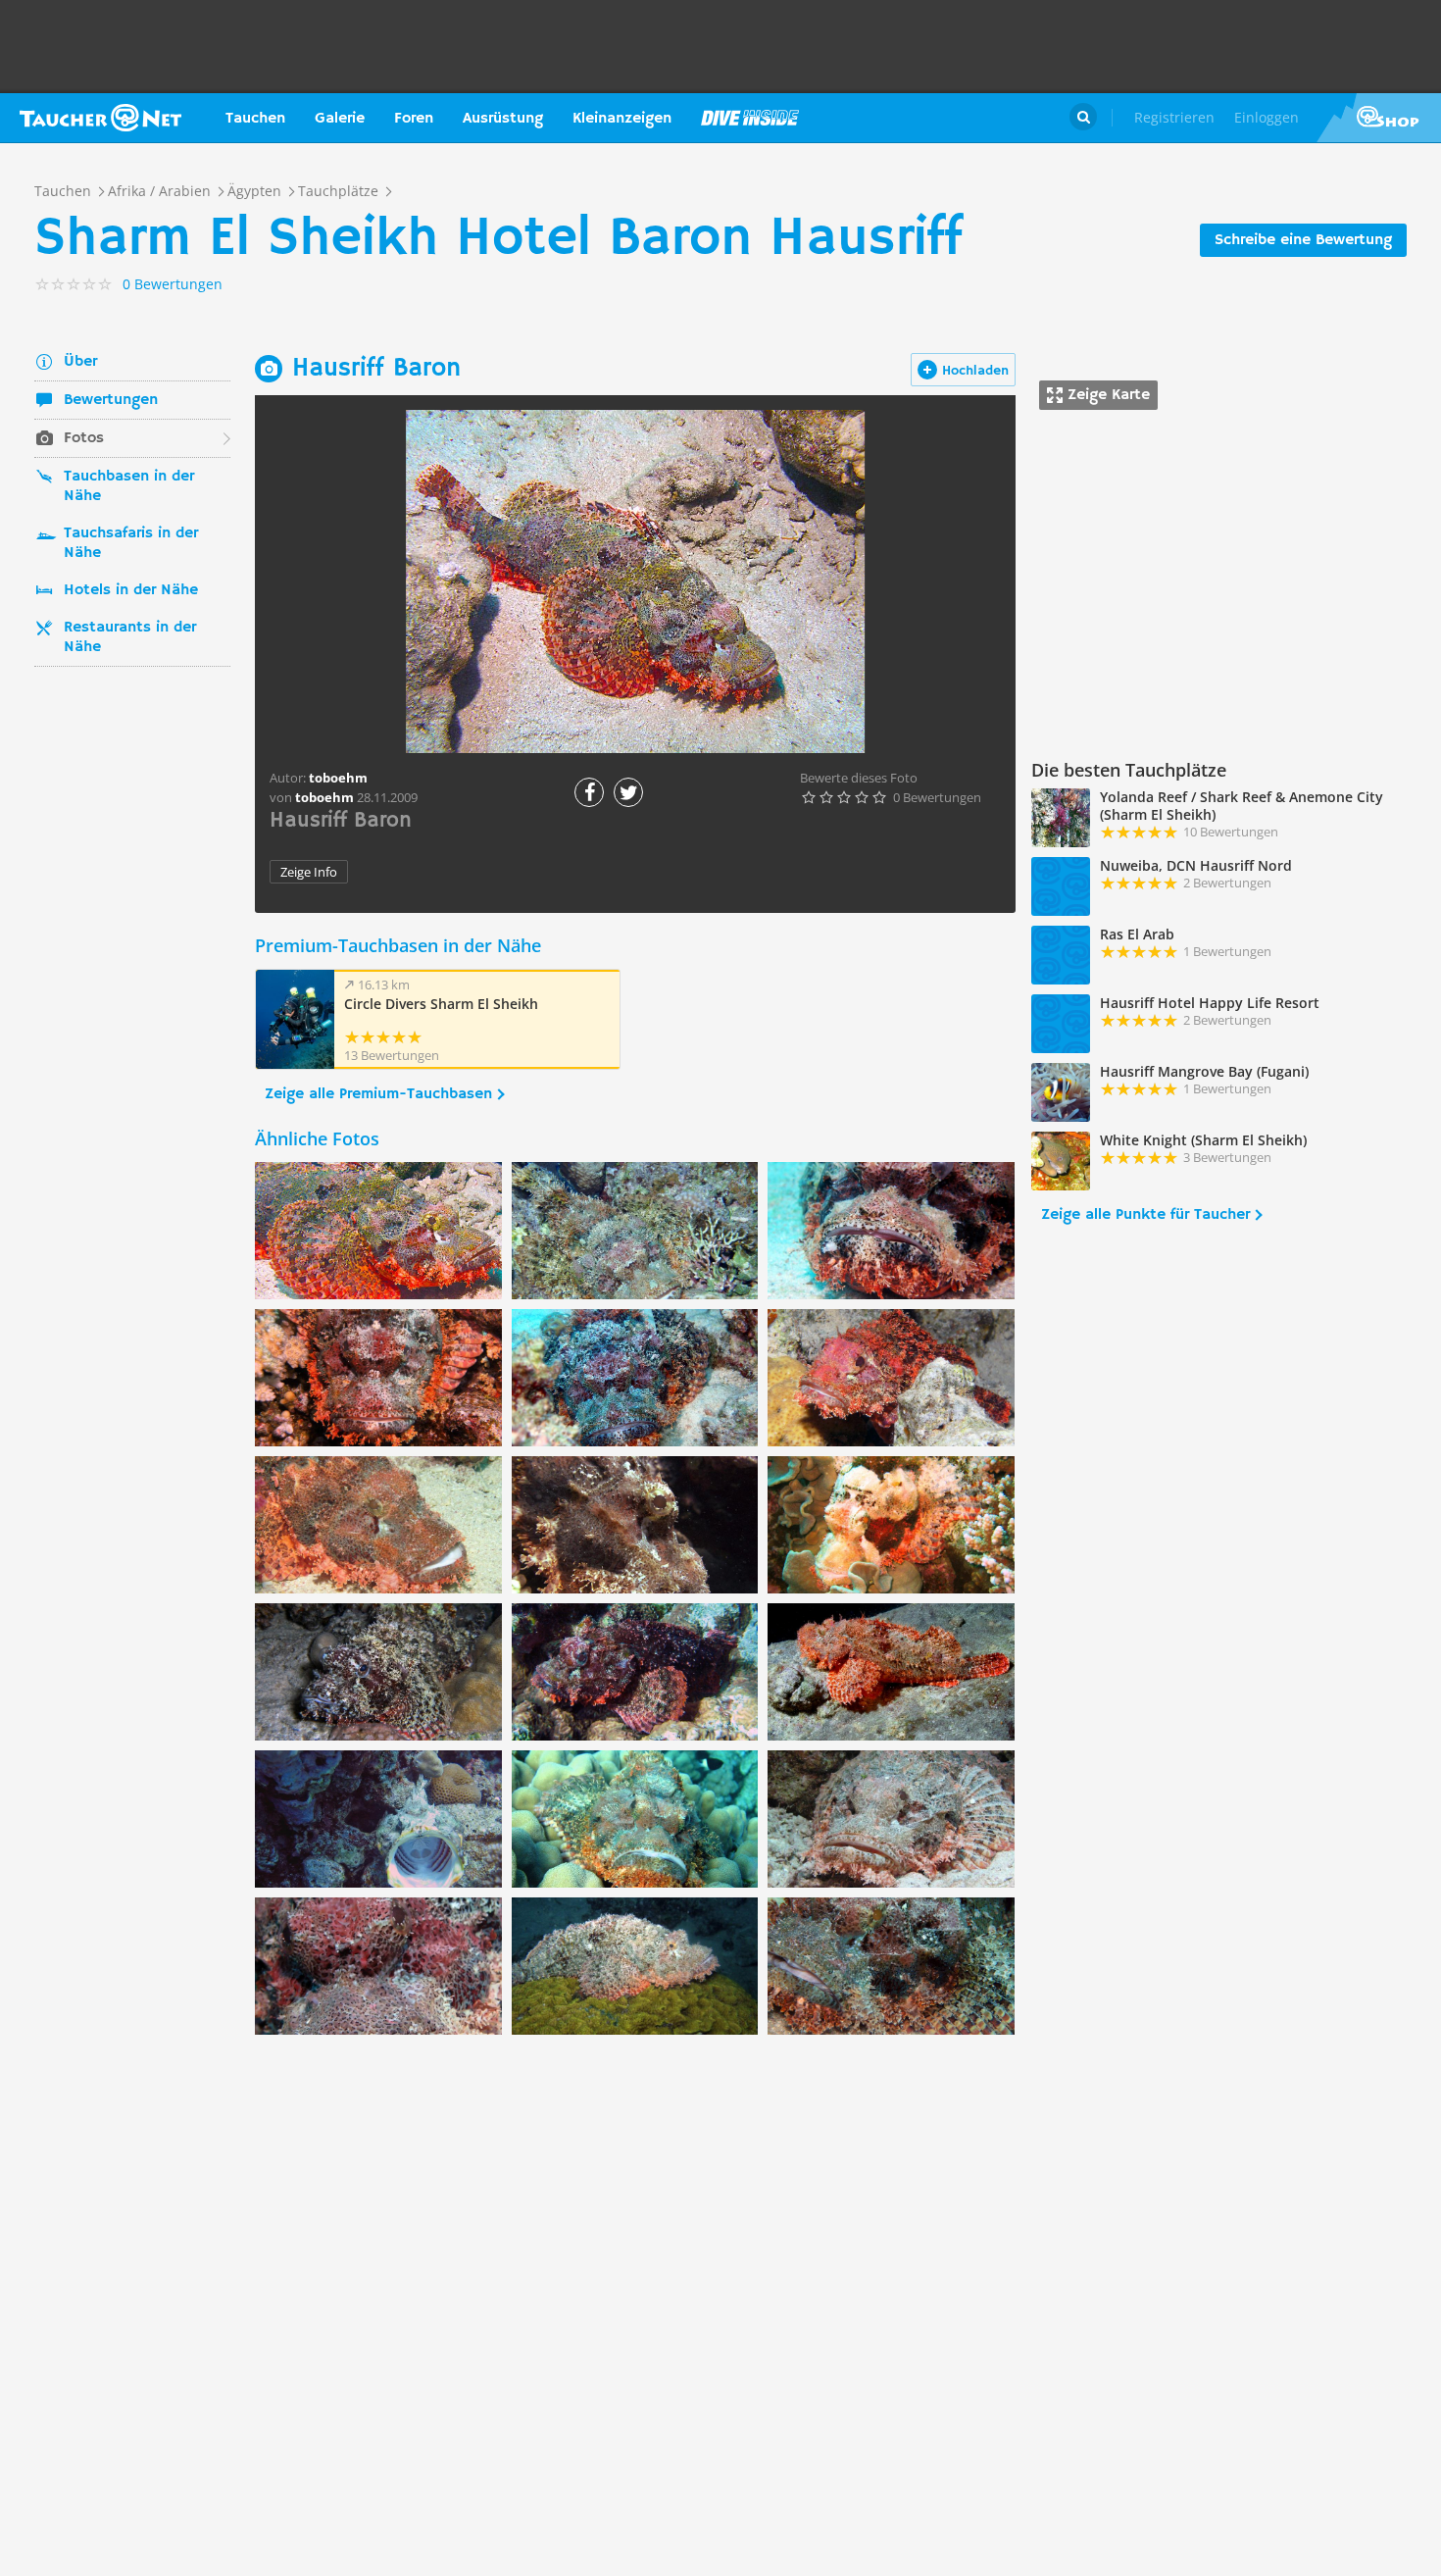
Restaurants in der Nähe (130, 637)
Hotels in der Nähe (131, 590)
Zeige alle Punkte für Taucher (1145, 1215)
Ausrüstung (503, 119)
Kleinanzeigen (622, 119)
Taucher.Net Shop (1379, 118)
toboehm (324, 797)
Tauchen (255, 119)
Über (80, 362)
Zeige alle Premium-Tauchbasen (378, 1094)
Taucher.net (100, 118)
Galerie (340, 119)
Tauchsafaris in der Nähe (131, 543)
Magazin (750, 118)
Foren (414, 119)
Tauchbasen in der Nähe (129, 486)
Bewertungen (111, 400)
